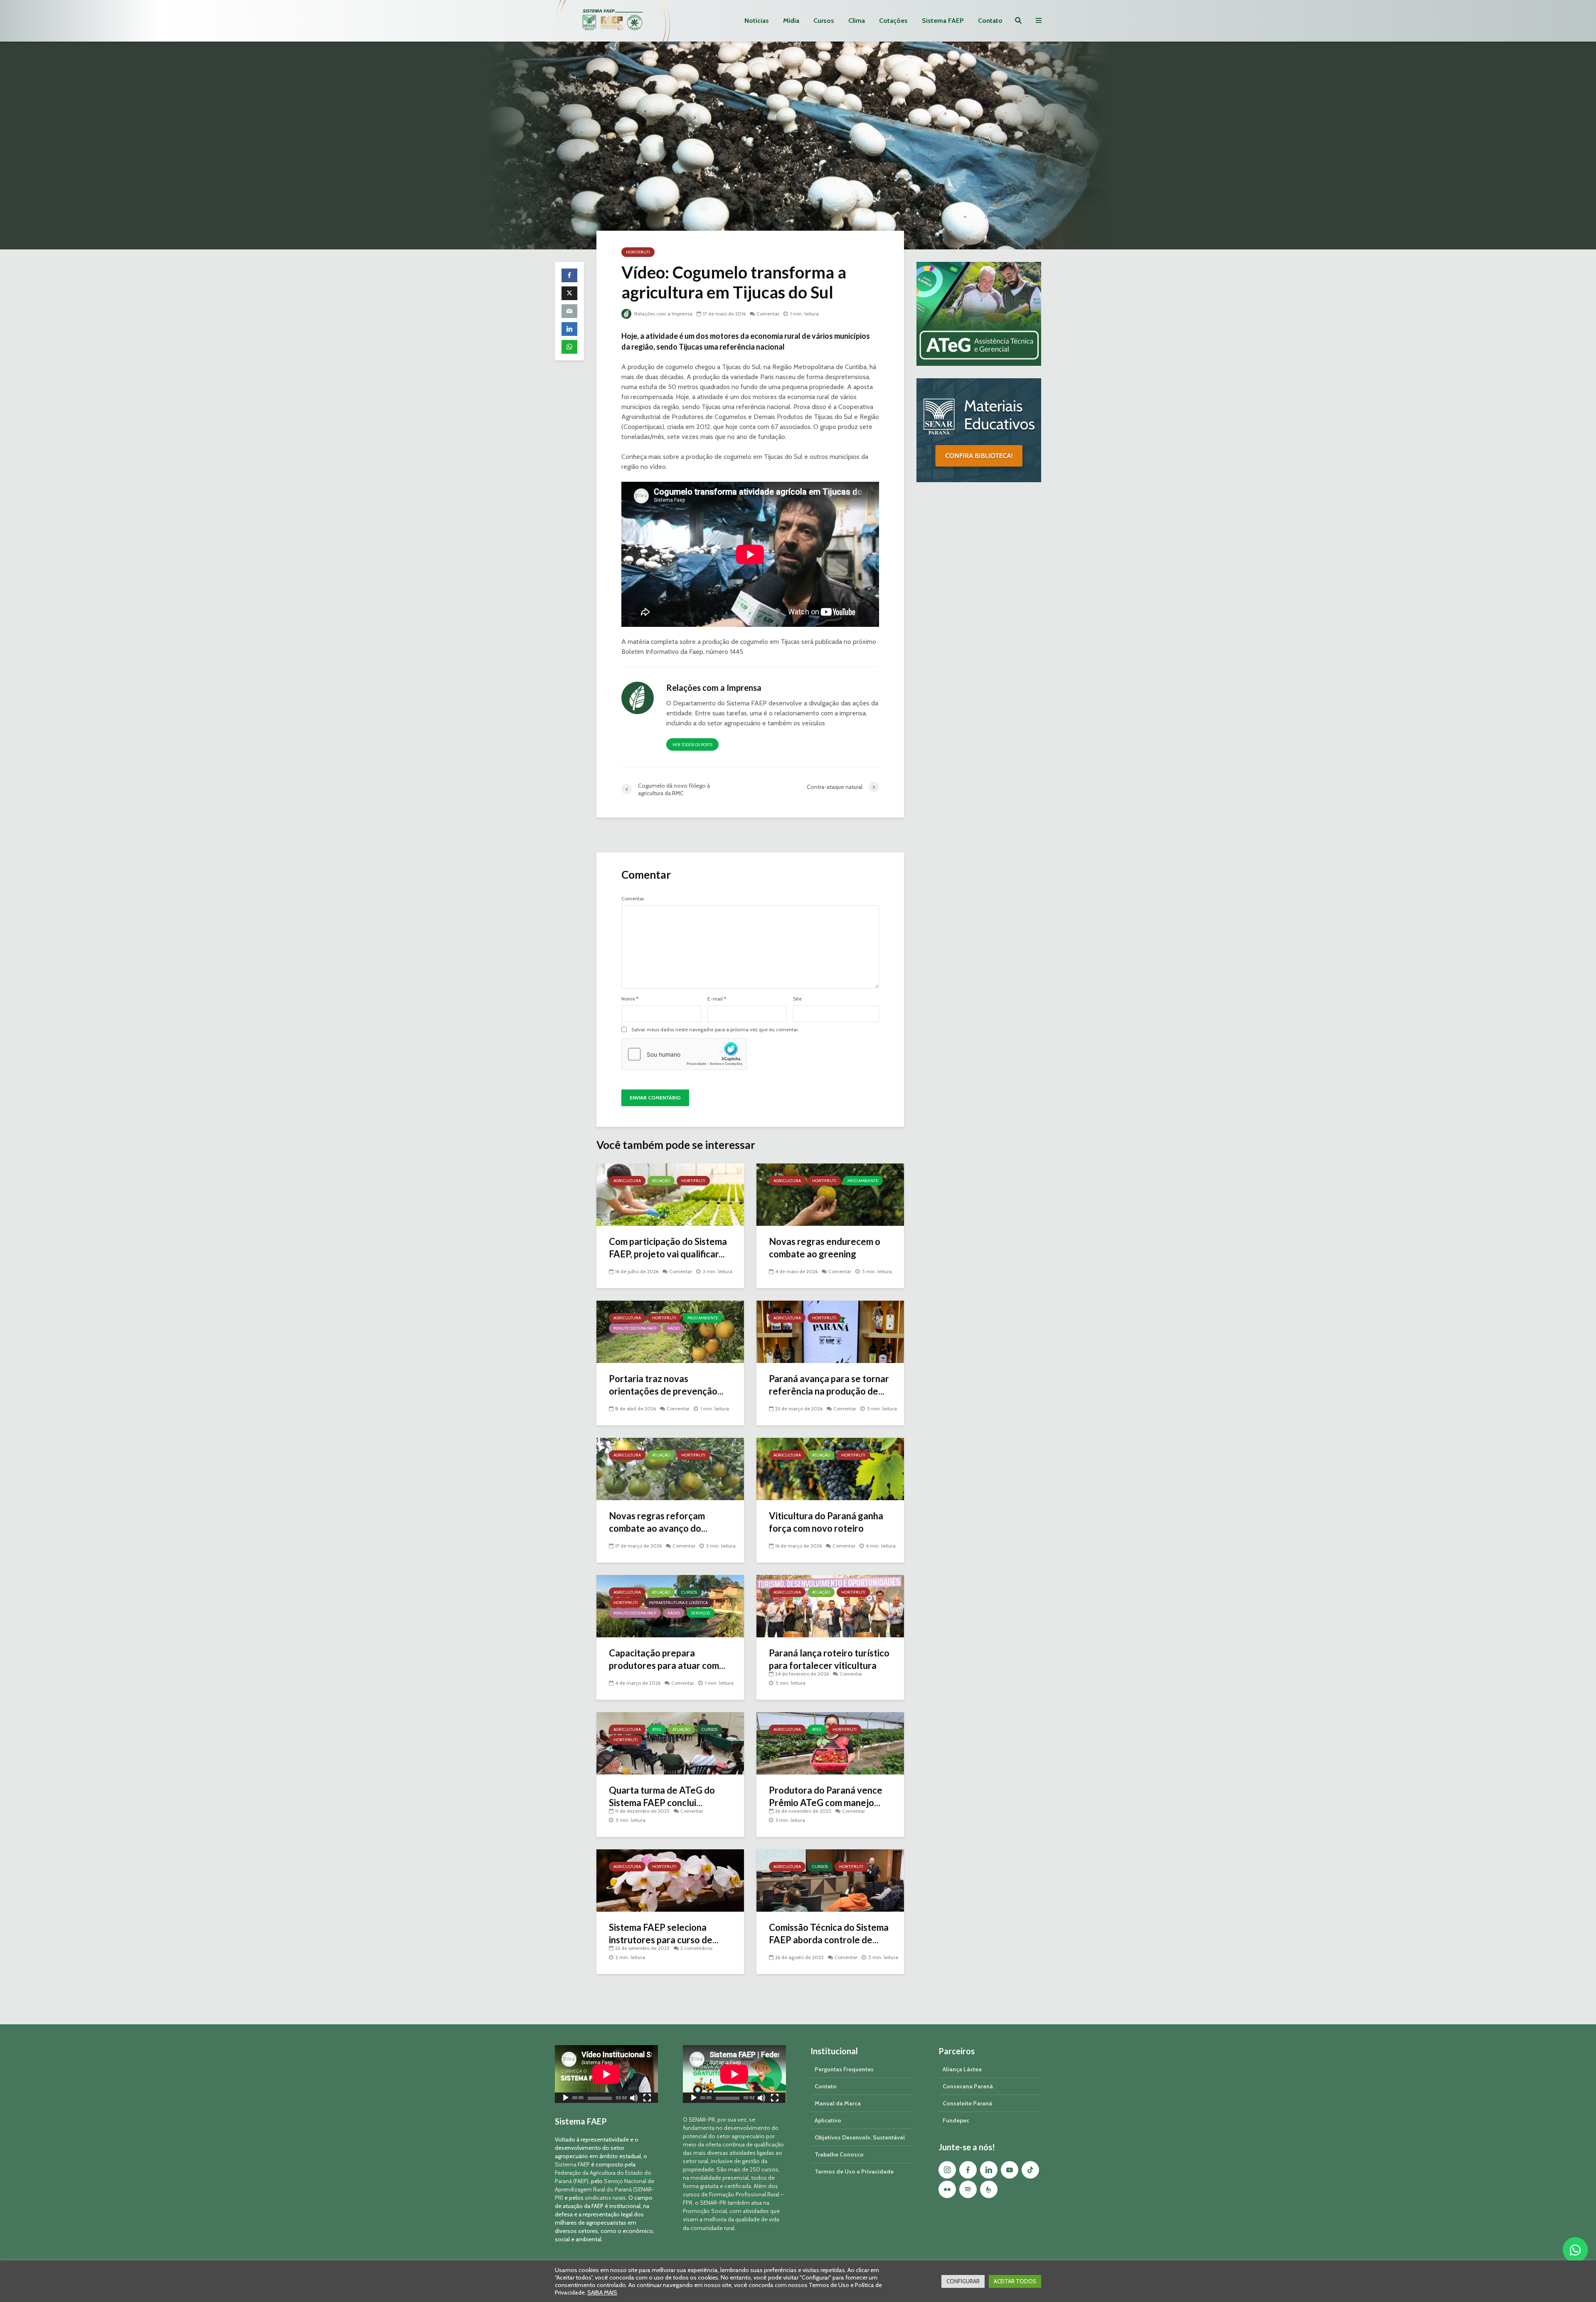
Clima (857, 21)
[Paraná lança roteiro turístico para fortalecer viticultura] (830, 1606)
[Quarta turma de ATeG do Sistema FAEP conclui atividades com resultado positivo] (670, 1743)
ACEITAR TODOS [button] (1015, 2281)
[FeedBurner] (989, 2189)
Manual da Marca (838, 2103)
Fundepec (956, 2120)
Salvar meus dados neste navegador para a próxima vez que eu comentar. (715, 1030)
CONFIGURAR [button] (963, 2281)
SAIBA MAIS (602, 2292)
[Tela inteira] (647, 2099)
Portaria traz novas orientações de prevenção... (666, 1385)
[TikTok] (1030, 2170)
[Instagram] (947, 2170)
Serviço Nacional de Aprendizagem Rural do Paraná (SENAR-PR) (605, 2189)
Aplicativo (828, 2120)
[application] (606, 2074)
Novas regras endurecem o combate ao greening (825, 1248)
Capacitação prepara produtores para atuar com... (667, 1659)
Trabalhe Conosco (839, 2154)
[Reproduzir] (566, 2099)
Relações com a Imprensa (663, 314)
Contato (990, 21)
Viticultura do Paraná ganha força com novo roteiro (826, 1522)
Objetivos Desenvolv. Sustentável (860, 2137)
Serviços (701, 1613)
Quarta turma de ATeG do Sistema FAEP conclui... (662, 1796)
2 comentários (696, 1948)
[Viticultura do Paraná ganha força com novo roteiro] (830, 1468)
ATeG (657, 1729)
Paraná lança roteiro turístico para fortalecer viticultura (829, 1659)
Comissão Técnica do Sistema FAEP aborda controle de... (829, 1934)
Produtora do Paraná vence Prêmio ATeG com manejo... (826, 1796)
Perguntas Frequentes (844, 2069)
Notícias (757, 21)
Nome (630, 999)
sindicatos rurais (605, 2198)
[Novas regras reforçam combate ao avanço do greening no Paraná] (670, 1468)
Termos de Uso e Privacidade (854, 2171)
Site (797, 999)
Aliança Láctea (962, 2069)
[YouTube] (1010, 2170)
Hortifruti (638, 252)
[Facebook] (968, 2170)
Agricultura (627, 1181)
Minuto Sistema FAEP (635, 1328)
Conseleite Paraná (967, 2103)
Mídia (791, 21)
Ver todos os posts (692, 745)
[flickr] (947, 2189)
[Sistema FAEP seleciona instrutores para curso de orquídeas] (670, 1880)
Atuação (661, 1181)
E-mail (717, 999)
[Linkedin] (989, 2170)
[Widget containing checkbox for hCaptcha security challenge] (684, 1054)
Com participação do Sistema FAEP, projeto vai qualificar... (668, 1248)
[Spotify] (968, 2189)
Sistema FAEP (943, 21)
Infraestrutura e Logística (678, 1603)
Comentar (768, 314)
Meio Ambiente (863, 1181)
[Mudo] (634, 2099)
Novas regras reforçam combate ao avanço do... (658, 1522)
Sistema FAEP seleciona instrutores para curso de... (664, 1934)
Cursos (824, 21)
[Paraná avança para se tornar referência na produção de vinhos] (830, 1331)
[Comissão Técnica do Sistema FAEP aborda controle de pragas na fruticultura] (830, 1880)
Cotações (893, 21)
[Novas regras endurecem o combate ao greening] (830, 1194)
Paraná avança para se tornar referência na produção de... (829, 1385)
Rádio (674, 1328)
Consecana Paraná (968, 2086)
